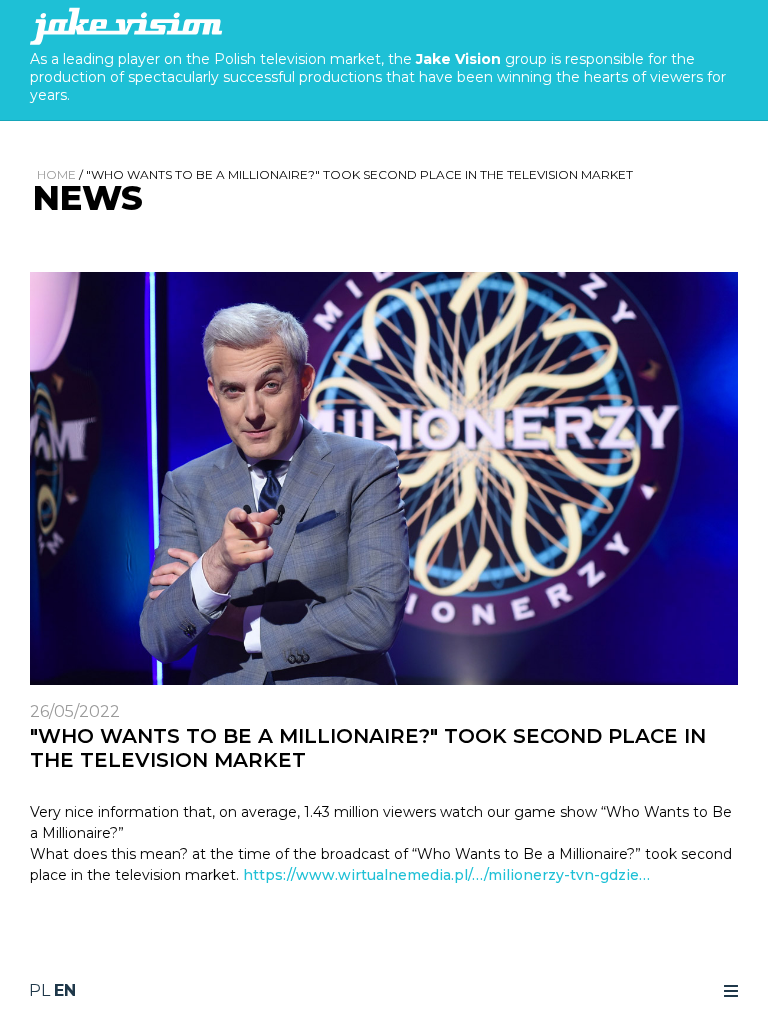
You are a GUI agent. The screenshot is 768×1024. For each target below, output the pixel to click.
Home (56, 174)
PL (39, 990)
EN (65, 990)
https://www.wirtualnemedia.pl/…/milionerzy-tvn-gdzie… (446, 875)
